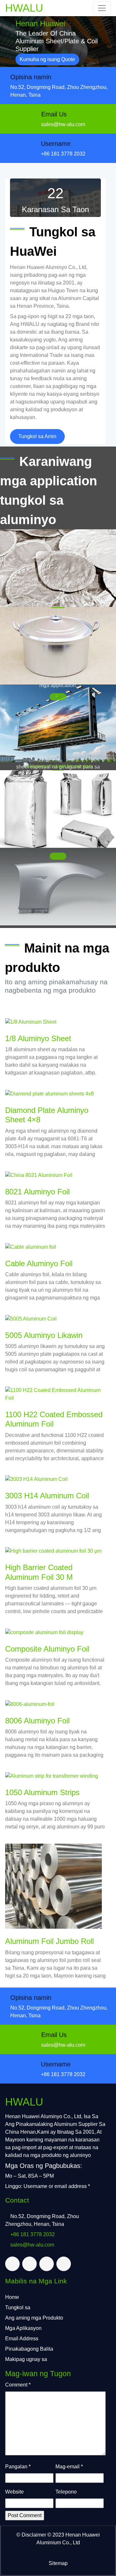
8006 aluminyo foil (37, 1721)
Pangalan (18, 2467)
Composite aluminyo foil (47, 1649)
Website (15, 2492)
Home (12, 2297)
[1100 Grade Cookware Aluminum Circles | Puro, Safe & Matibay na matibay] (58, 646)
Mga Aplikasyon (23, 2328)
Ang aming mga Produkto (34, 2318)
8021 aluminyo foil (37, 1192)
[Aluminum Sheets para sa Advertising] (58, 723)
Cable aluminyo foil (39, 1263)
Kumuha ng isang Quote (47, 59)
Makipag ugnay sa (26, 2359)
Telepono (66, 2492)
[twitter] (12, 2264)
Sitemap (58, 2563)
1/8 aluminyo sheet (38, 1038)
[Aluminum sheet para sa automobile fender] (58, 887)
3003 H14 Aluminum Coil (47, 1496)
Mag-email (69, 2467)
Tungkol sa (18, 2307)
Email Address (22, 2339)
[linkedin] (47, 2264)
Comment (18, 2385)
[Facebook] (29, 2264)
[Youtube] (64, 2264)
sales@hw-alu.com (63, 124)
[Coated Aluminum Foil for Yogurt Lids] (58, 568)
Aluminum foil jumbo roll (49, 1941)
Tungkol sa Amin (37, 436)
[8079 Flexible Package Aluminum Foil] (58, 809)
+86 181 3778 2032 (63, 154)
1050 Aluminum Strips (42, 1792)
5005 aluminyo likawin (44, 1335)
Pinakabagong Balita (29, 2349)
